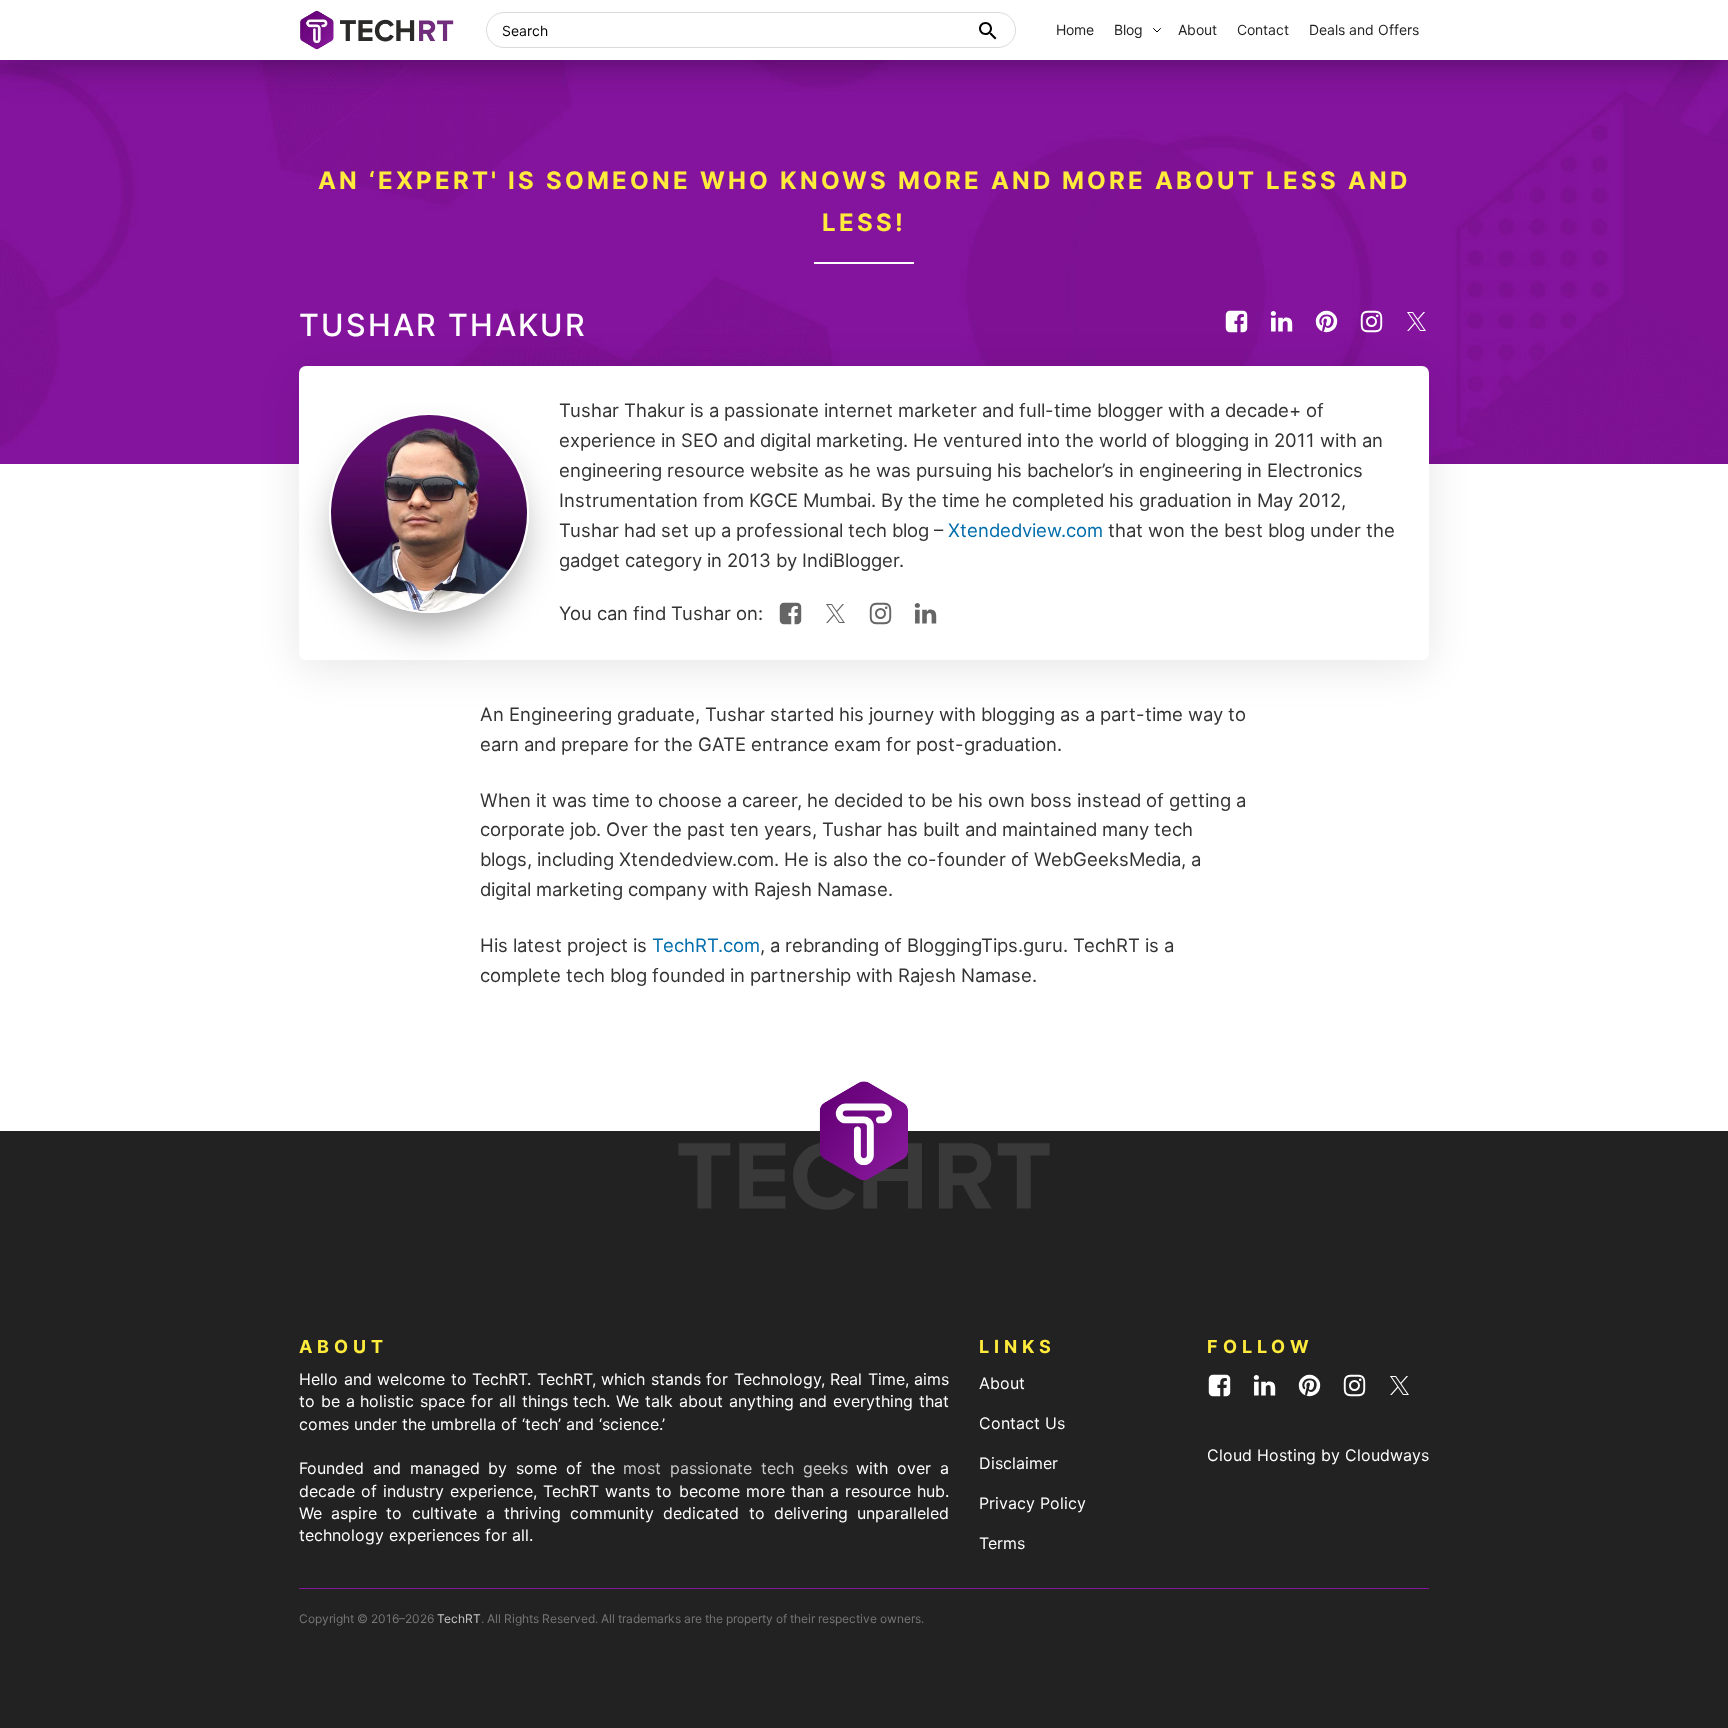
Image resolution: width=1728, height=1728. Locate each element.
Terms (1002, 1543)
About (1002, 1383)
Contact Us (1022, 1423)
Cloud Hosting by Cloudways (1318, 1455)
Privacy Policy (1032, 1503)
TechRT (459, 1618)
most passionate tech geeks (735, 1468)
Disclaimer (1018, 1463)
